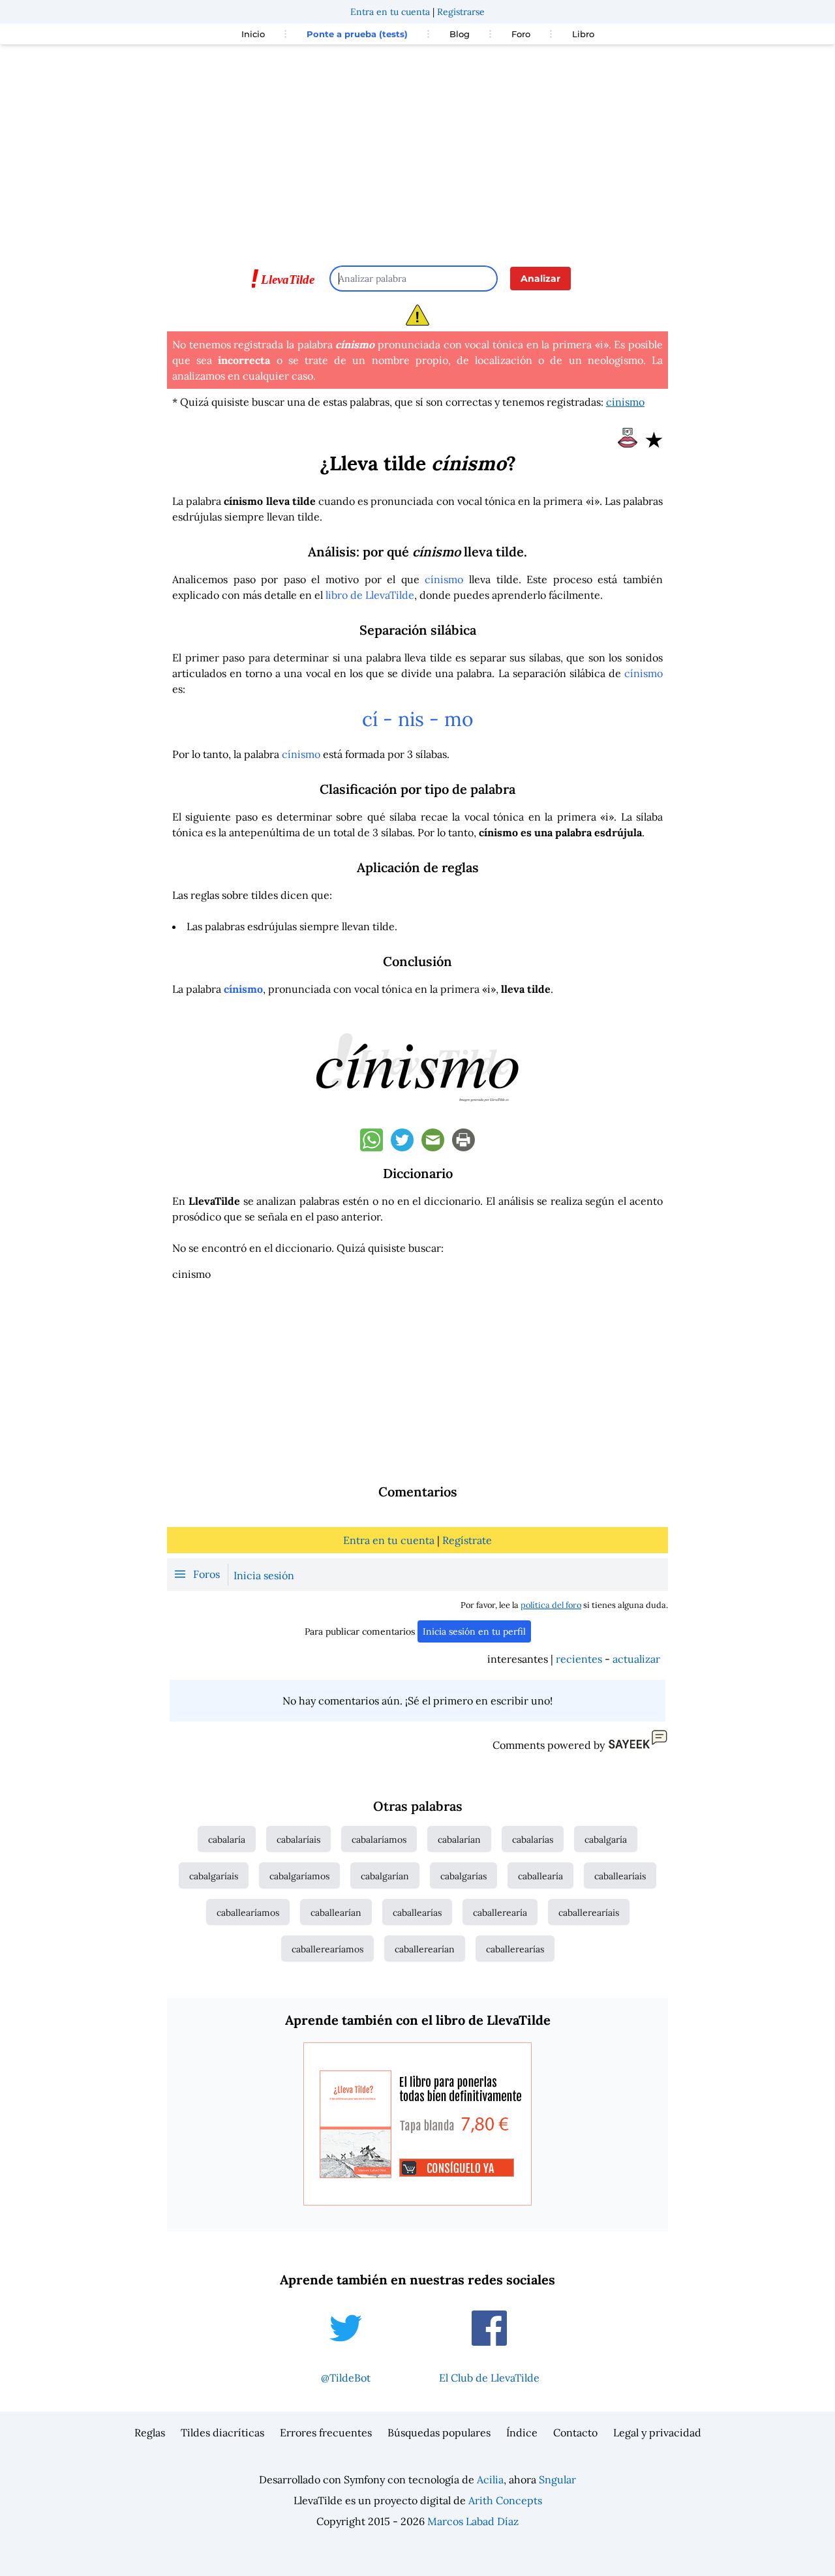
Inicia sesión (264, 1575)
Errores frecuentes (326, 2432)
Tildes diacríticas (222, 2432)
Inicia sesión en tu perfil (474, 1631)
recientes (579, 1659)
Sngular (557, 2479)
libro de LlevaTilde (370, 595)
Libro (583, 34)
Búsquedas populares (439, 2432)
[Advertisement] (417, 149)
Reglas (150, 2432)
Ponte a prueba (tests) (357, 34)
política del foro (551, 1605)
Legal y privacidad (657, 2432)
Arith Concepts (505, 2500)
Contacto (575, 2432)
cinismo (625, 402)
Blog (460, 34)
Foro (521, 34)
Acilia (490, 2479)
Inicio (253, 34)
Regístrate (467, 1540)
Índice (522, 2432)
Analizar (540, 279)
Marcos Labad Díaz (473, 2521)
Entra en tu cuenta (390, 12)
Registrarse (461, 12)
